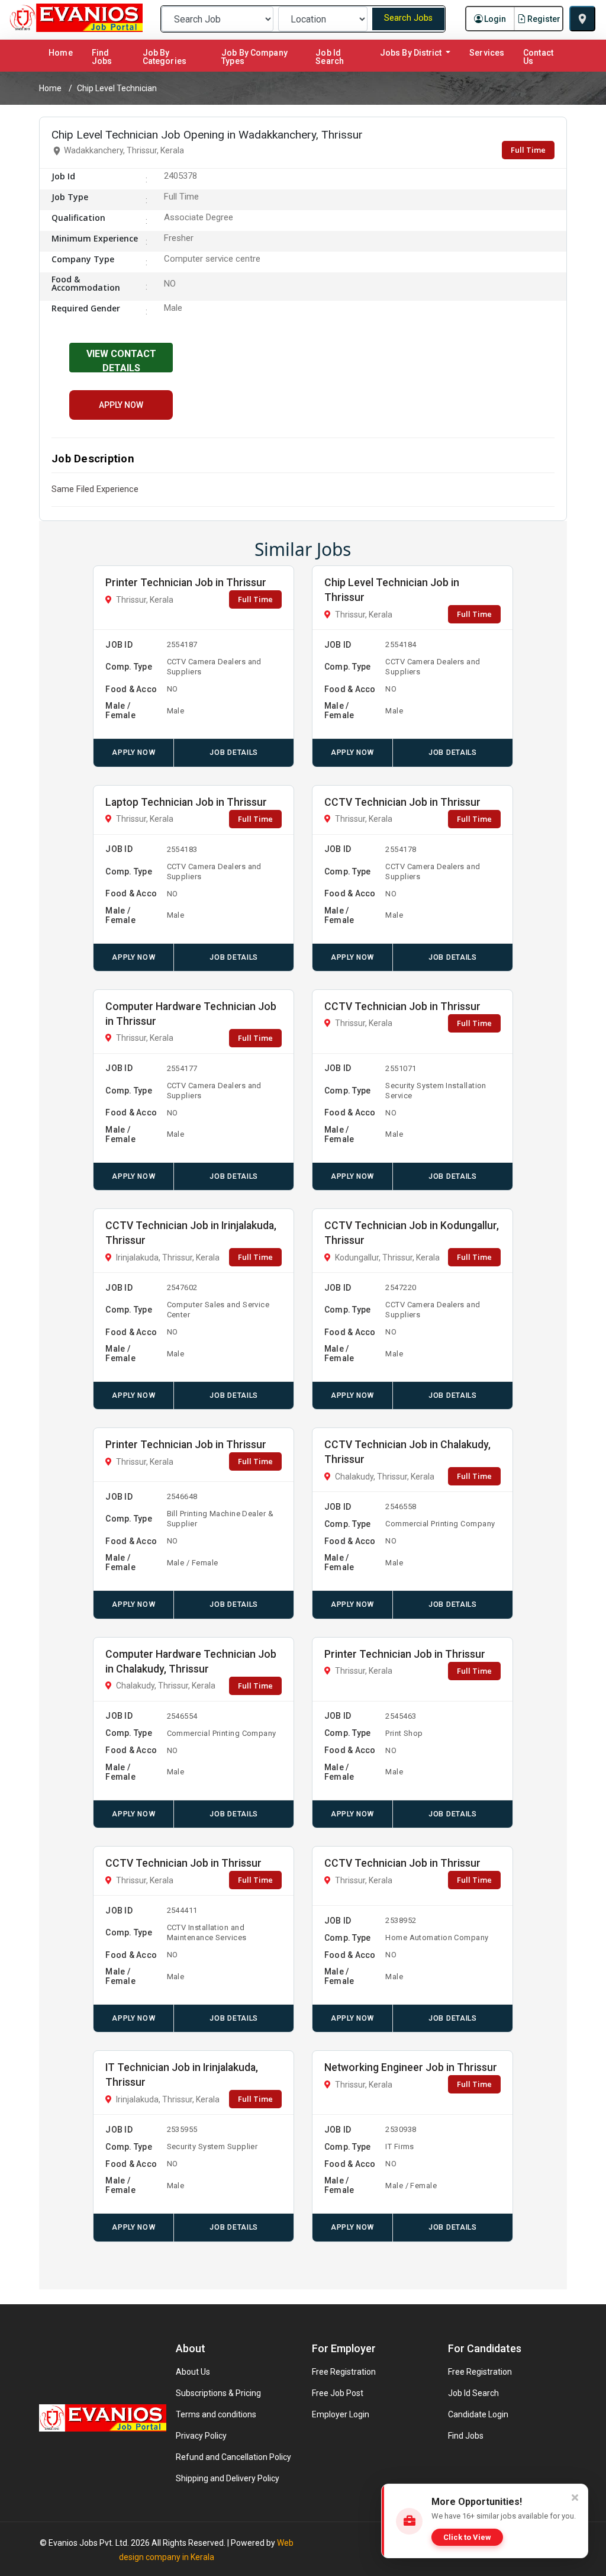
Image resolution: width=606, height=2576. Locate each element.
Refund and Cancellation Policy (233, 2457)
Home (63, 52)
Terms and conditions (216, 2414)
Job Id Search (330, 57)
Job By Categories (165, 57)
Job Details (233, 752)
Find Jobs (102, 57)
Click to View (467, 2537)
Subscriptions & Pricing (218, 2393)
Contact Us (538, 57)
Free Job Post (338, 2393)
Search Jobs (408, 18)
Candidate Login (478, 2414)
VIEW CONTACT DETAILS (121, 360)
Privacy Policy (201, 2436)
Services (487, 53)
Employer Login (341, 2414)
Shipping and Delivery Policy (228, 2478)
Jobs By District (412, 53)
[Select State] (582, 19)
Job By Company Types (254, 57)
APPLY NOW (121, 405)
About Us (193, 2372)
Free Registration (344, 2372)
